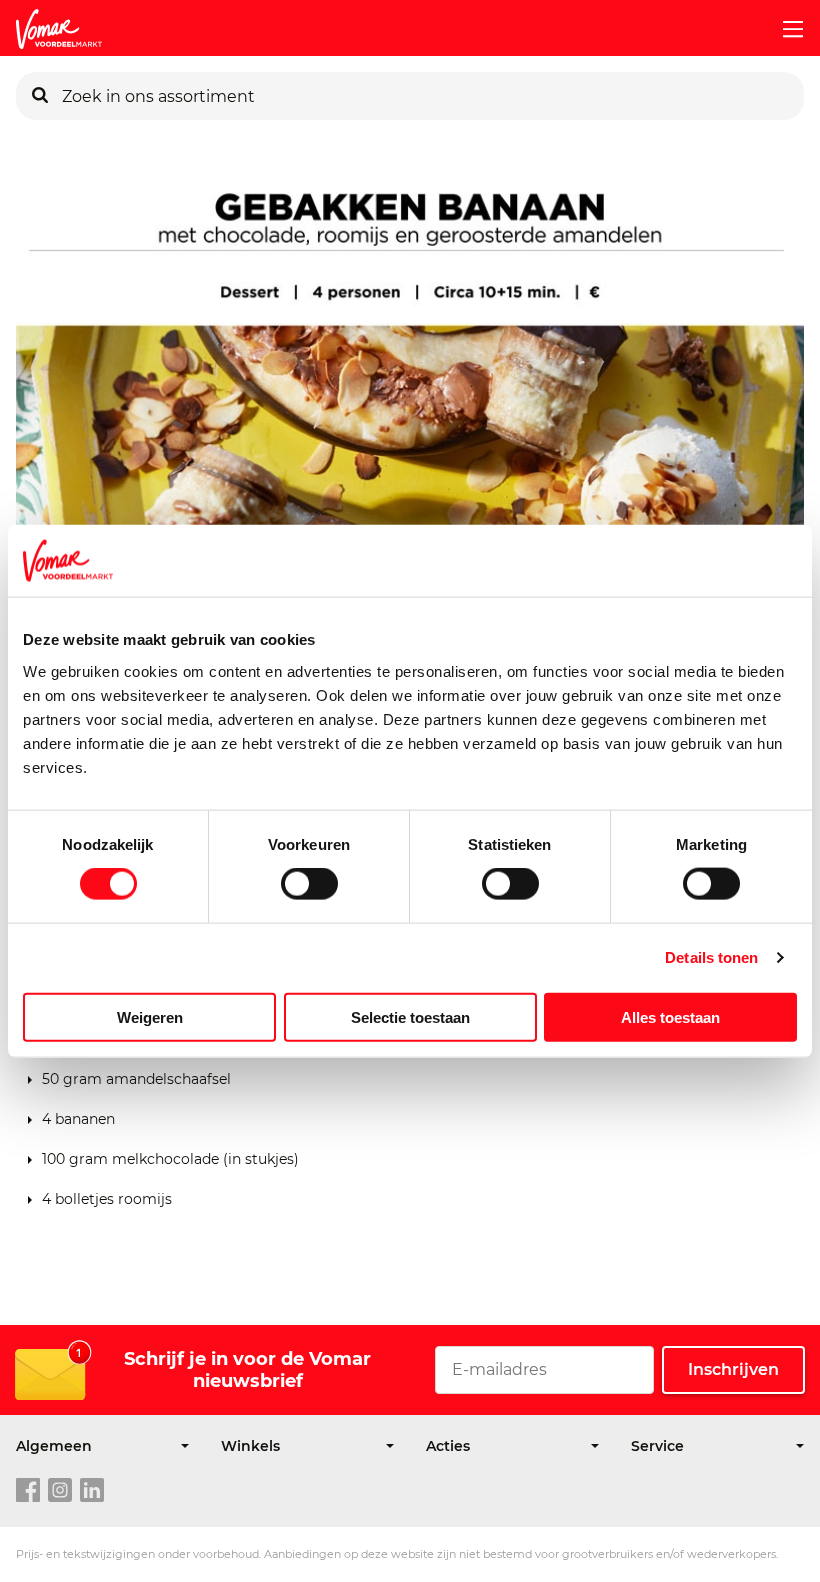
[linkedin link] (92, 1491)
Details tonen (711, 957)
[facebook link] (28, 1491)
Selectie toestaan (410, 1016)
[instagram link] (60, 1491)
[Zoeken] (40, 96)
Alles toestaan (670, 1016)
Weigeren (150, 1016)
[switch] (309, 884)
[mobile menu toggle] (785, 29)
